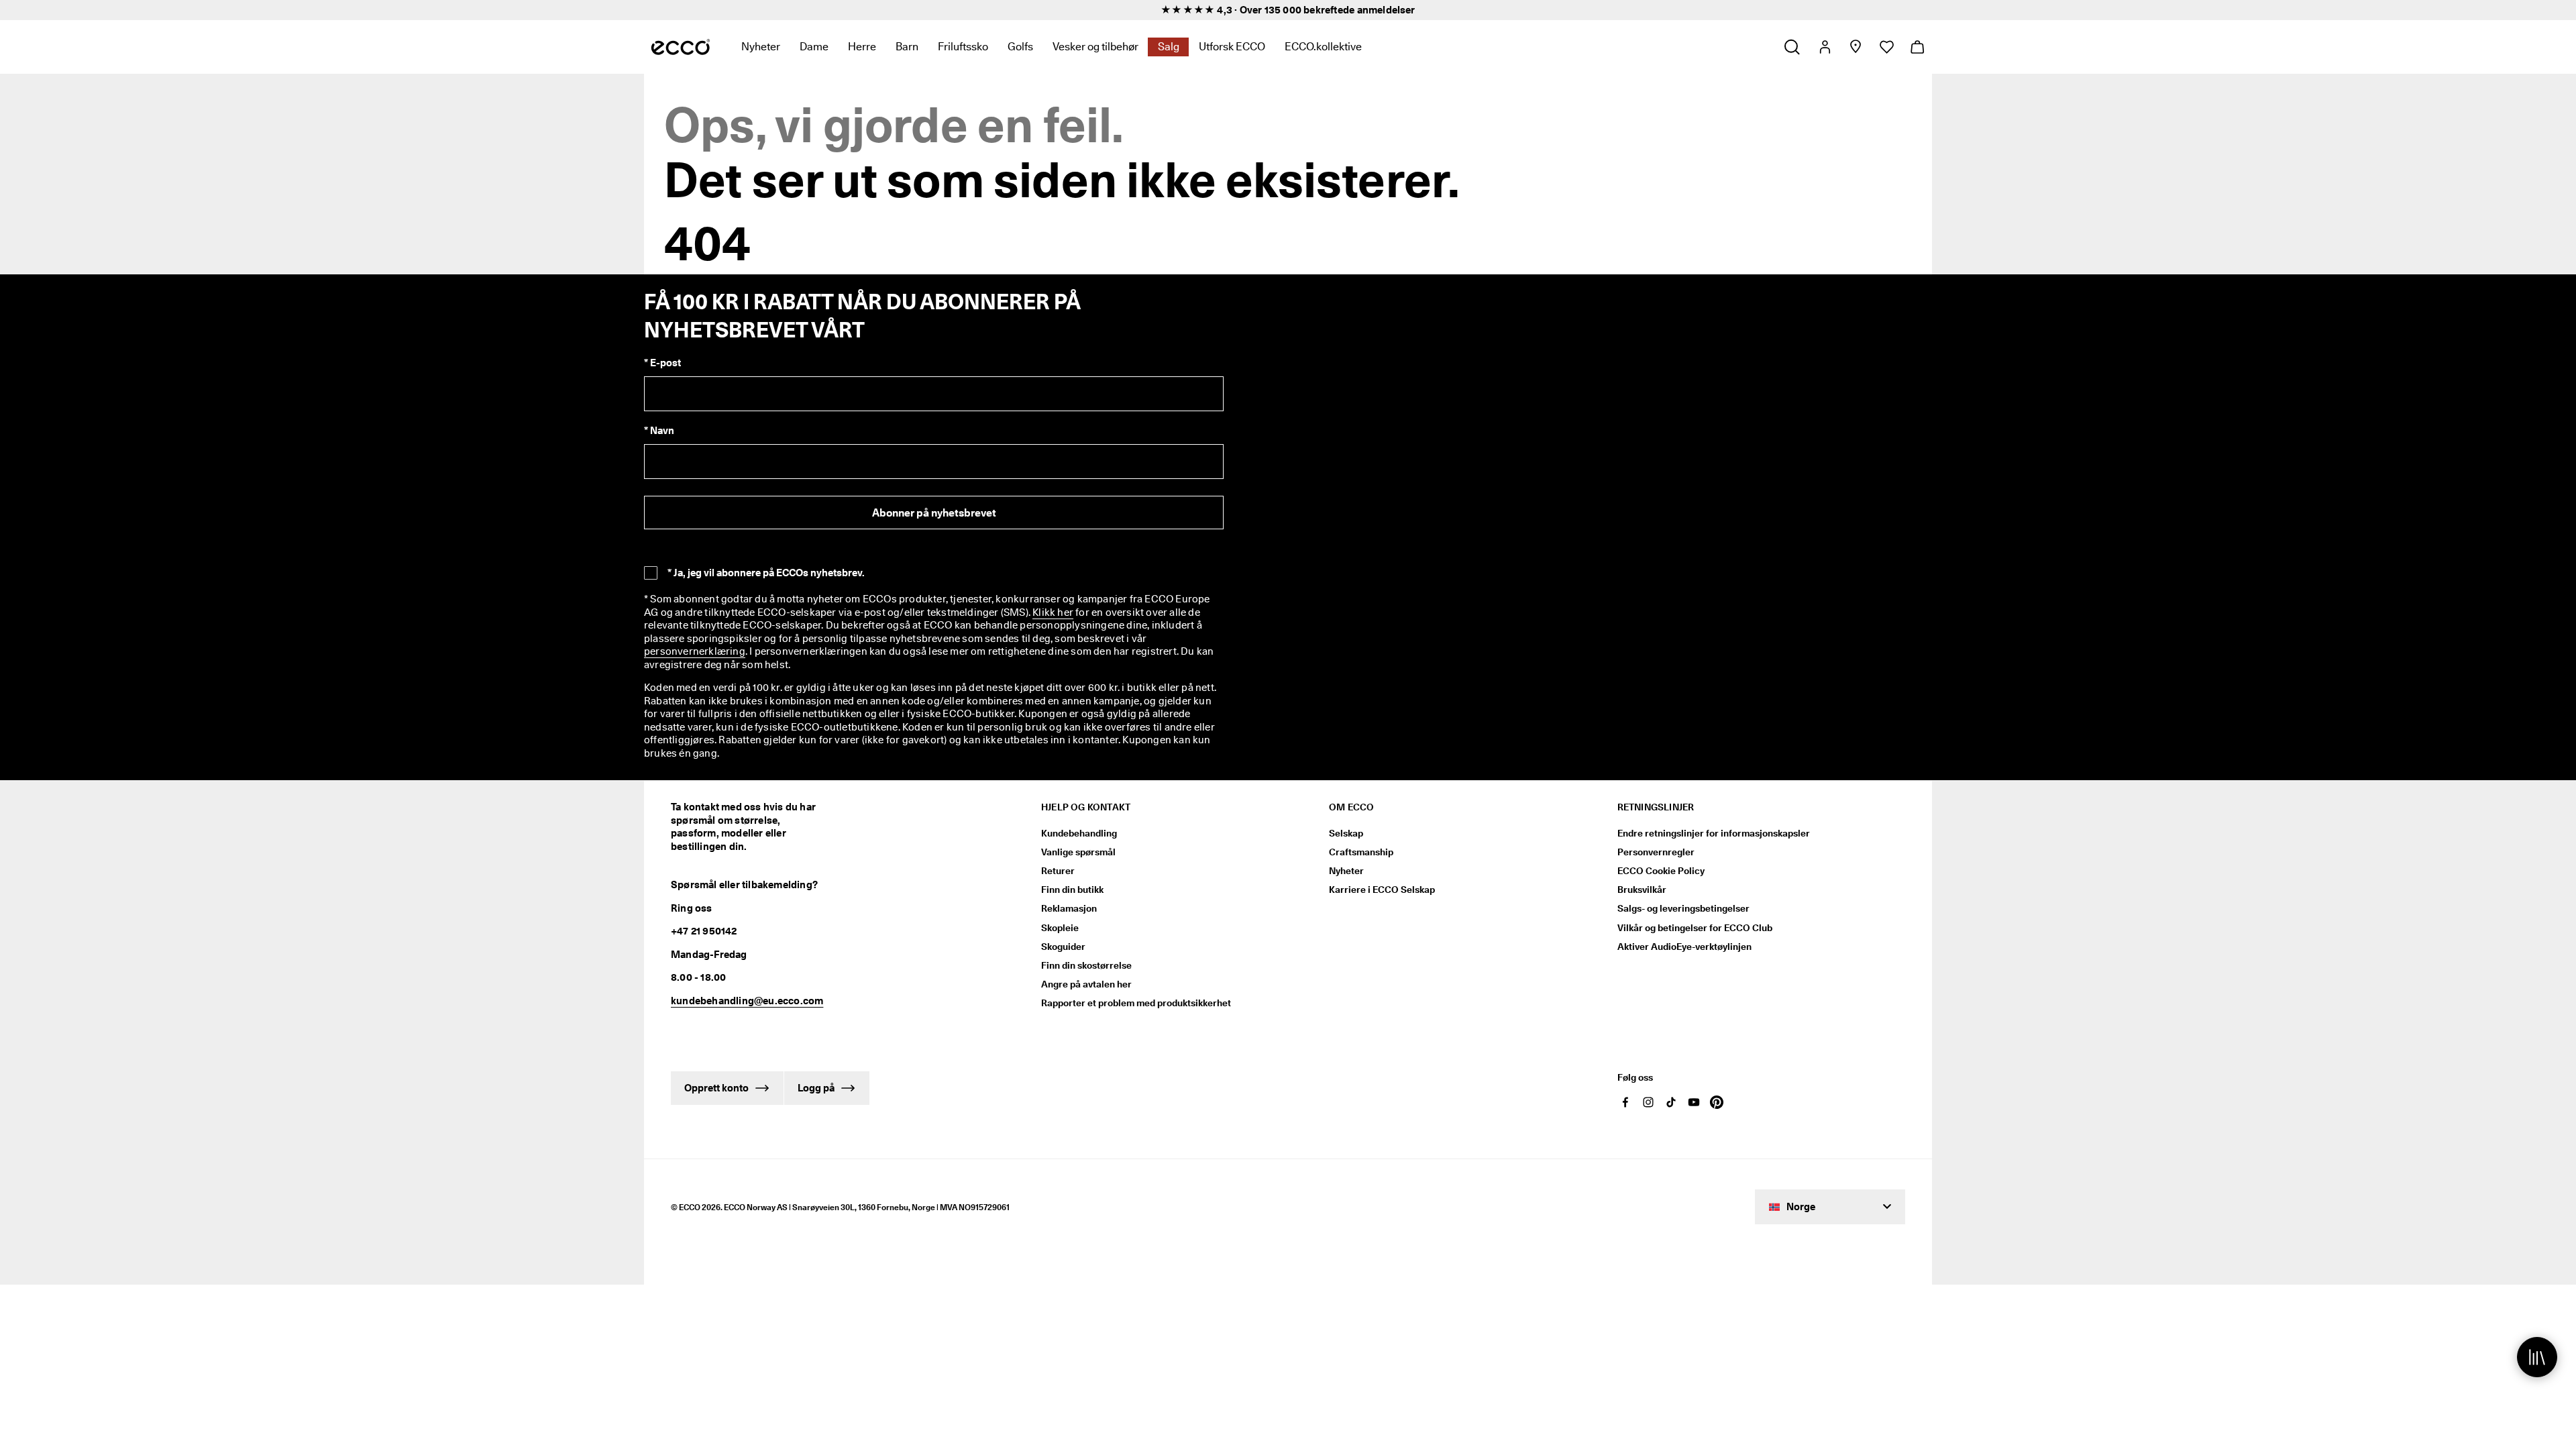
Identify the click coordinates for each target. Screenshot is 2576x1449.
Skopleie (1060, 928)
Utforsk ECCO (1232, 47)
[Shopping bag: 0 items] (1917, 47)
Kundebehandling (1079, 833)
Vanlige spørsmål (1078, 852)
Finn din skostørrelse (1086, 965)
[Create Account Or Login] (1824, 47)
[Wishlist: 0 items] (1886, 47)
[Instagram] (1648, 1102)
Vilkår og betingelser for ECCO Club (1695, 928)
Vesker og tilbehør (1095, 47)
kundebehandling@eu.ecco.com (747, 1001)
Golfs (1020, 47)
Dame (814, 47)
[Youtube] (1694, 1102)
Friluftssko (963, 47)
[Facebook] (1625, 1102)
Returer (1058, 871)
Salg (1169, 47)
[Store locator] (1855, 47)
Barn (907, 47)
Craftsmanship (1361, 852)
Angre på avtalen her (1086, 984)
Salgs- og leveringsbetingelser (1683, 908)
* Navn (659, 431)
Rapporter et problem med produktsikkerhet (1136, 1003)
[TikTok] (1671, 1102)
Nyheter (761, 47)
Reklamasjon (1069, 908)
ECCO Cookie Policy (1661, 871)
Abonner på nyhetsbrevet (934, 513)
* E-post (662, 363)
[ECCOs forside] (681, 47)
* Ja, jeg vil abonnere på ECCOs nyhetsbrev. (766, 573)
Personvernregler (1656, 852)
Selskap (1346, 833)
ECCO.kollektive (1323, 47)
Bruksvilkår (1642, 890)
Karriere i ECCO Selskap (1382, 890)
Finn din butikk (1072, 890)
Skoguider (1063, 947)
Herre (862, 47)
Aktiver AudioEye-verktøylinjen (1684, 947)
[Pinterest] (1717, 1102)
